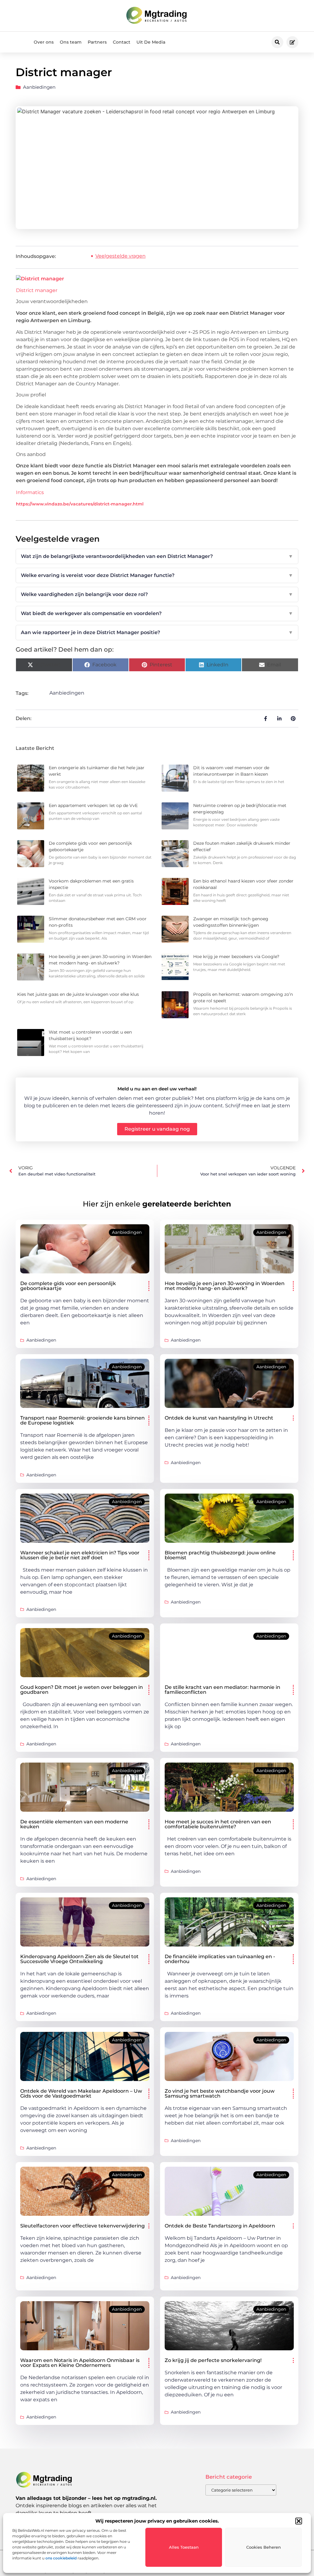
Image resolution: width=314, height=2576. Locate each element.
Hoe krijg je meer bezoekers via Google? (236, 957)
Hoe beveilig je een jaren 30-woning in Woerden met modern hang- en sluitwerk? (225, 1286)
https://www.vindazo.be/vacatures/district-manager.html (80, 504)
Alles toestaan (184, 2547)
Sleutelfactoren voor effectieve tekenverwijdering (82, 2226)
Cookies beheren (264, 2547)
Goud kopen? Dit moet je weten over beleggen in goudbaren (82, 1690)
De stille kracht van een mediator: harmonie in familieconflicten (222, 1690)
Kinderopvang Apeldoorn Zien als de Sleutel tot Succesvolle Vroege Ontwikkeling (79, 1959)
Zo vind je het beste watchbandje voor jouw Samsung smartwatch (220, 2093)
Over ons (44, 42)
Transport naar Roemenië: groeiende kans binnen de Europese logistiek (82, 1420)
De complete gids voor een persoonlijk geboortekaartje (68, 1286)
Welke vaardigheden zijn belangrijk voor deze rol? (157, 594)
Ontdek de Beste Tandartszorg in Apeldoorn (220, 2226)
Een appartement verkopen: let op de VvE (93, 805)
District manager (37, 290)
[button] (299, 2521)
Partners (97, 42)
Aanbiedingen (39, 87)
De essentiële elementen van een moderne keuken (74, 1824)
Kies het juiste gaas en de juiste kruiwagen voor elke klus (78, 994)
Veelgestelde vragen (121, 256)
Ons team (71, 42)
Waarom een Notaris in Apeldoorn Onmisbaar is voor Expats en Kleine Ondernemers (80, 2363)
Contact (122, 42)
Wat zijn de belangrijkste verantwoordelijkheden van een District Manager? (157, 556)
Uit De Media (151, 42)
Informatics (30, 492)
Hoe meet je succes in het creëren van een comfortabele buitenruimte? (218, 1824)
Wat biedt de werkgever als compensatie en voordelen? (157, 613)
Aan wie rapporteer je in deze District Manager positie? (157, 632)
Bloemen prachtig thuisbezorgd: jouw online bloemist (220, 1555)
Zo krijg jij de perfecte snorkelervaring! (213, 2360)
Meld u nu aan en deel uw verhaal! (157, 1089)
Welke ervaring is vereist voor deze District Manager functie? (157, 575)
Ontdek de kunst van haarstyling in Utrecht (219, 1418)
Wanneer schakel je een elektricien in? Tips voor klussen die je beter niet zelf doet (80, 1555)
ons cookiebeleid (61, 2558)
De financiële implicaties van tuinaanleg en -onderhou (220, 1959)
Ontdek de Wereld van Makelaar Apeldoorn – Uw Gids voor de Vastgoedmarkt (81, 2093)
